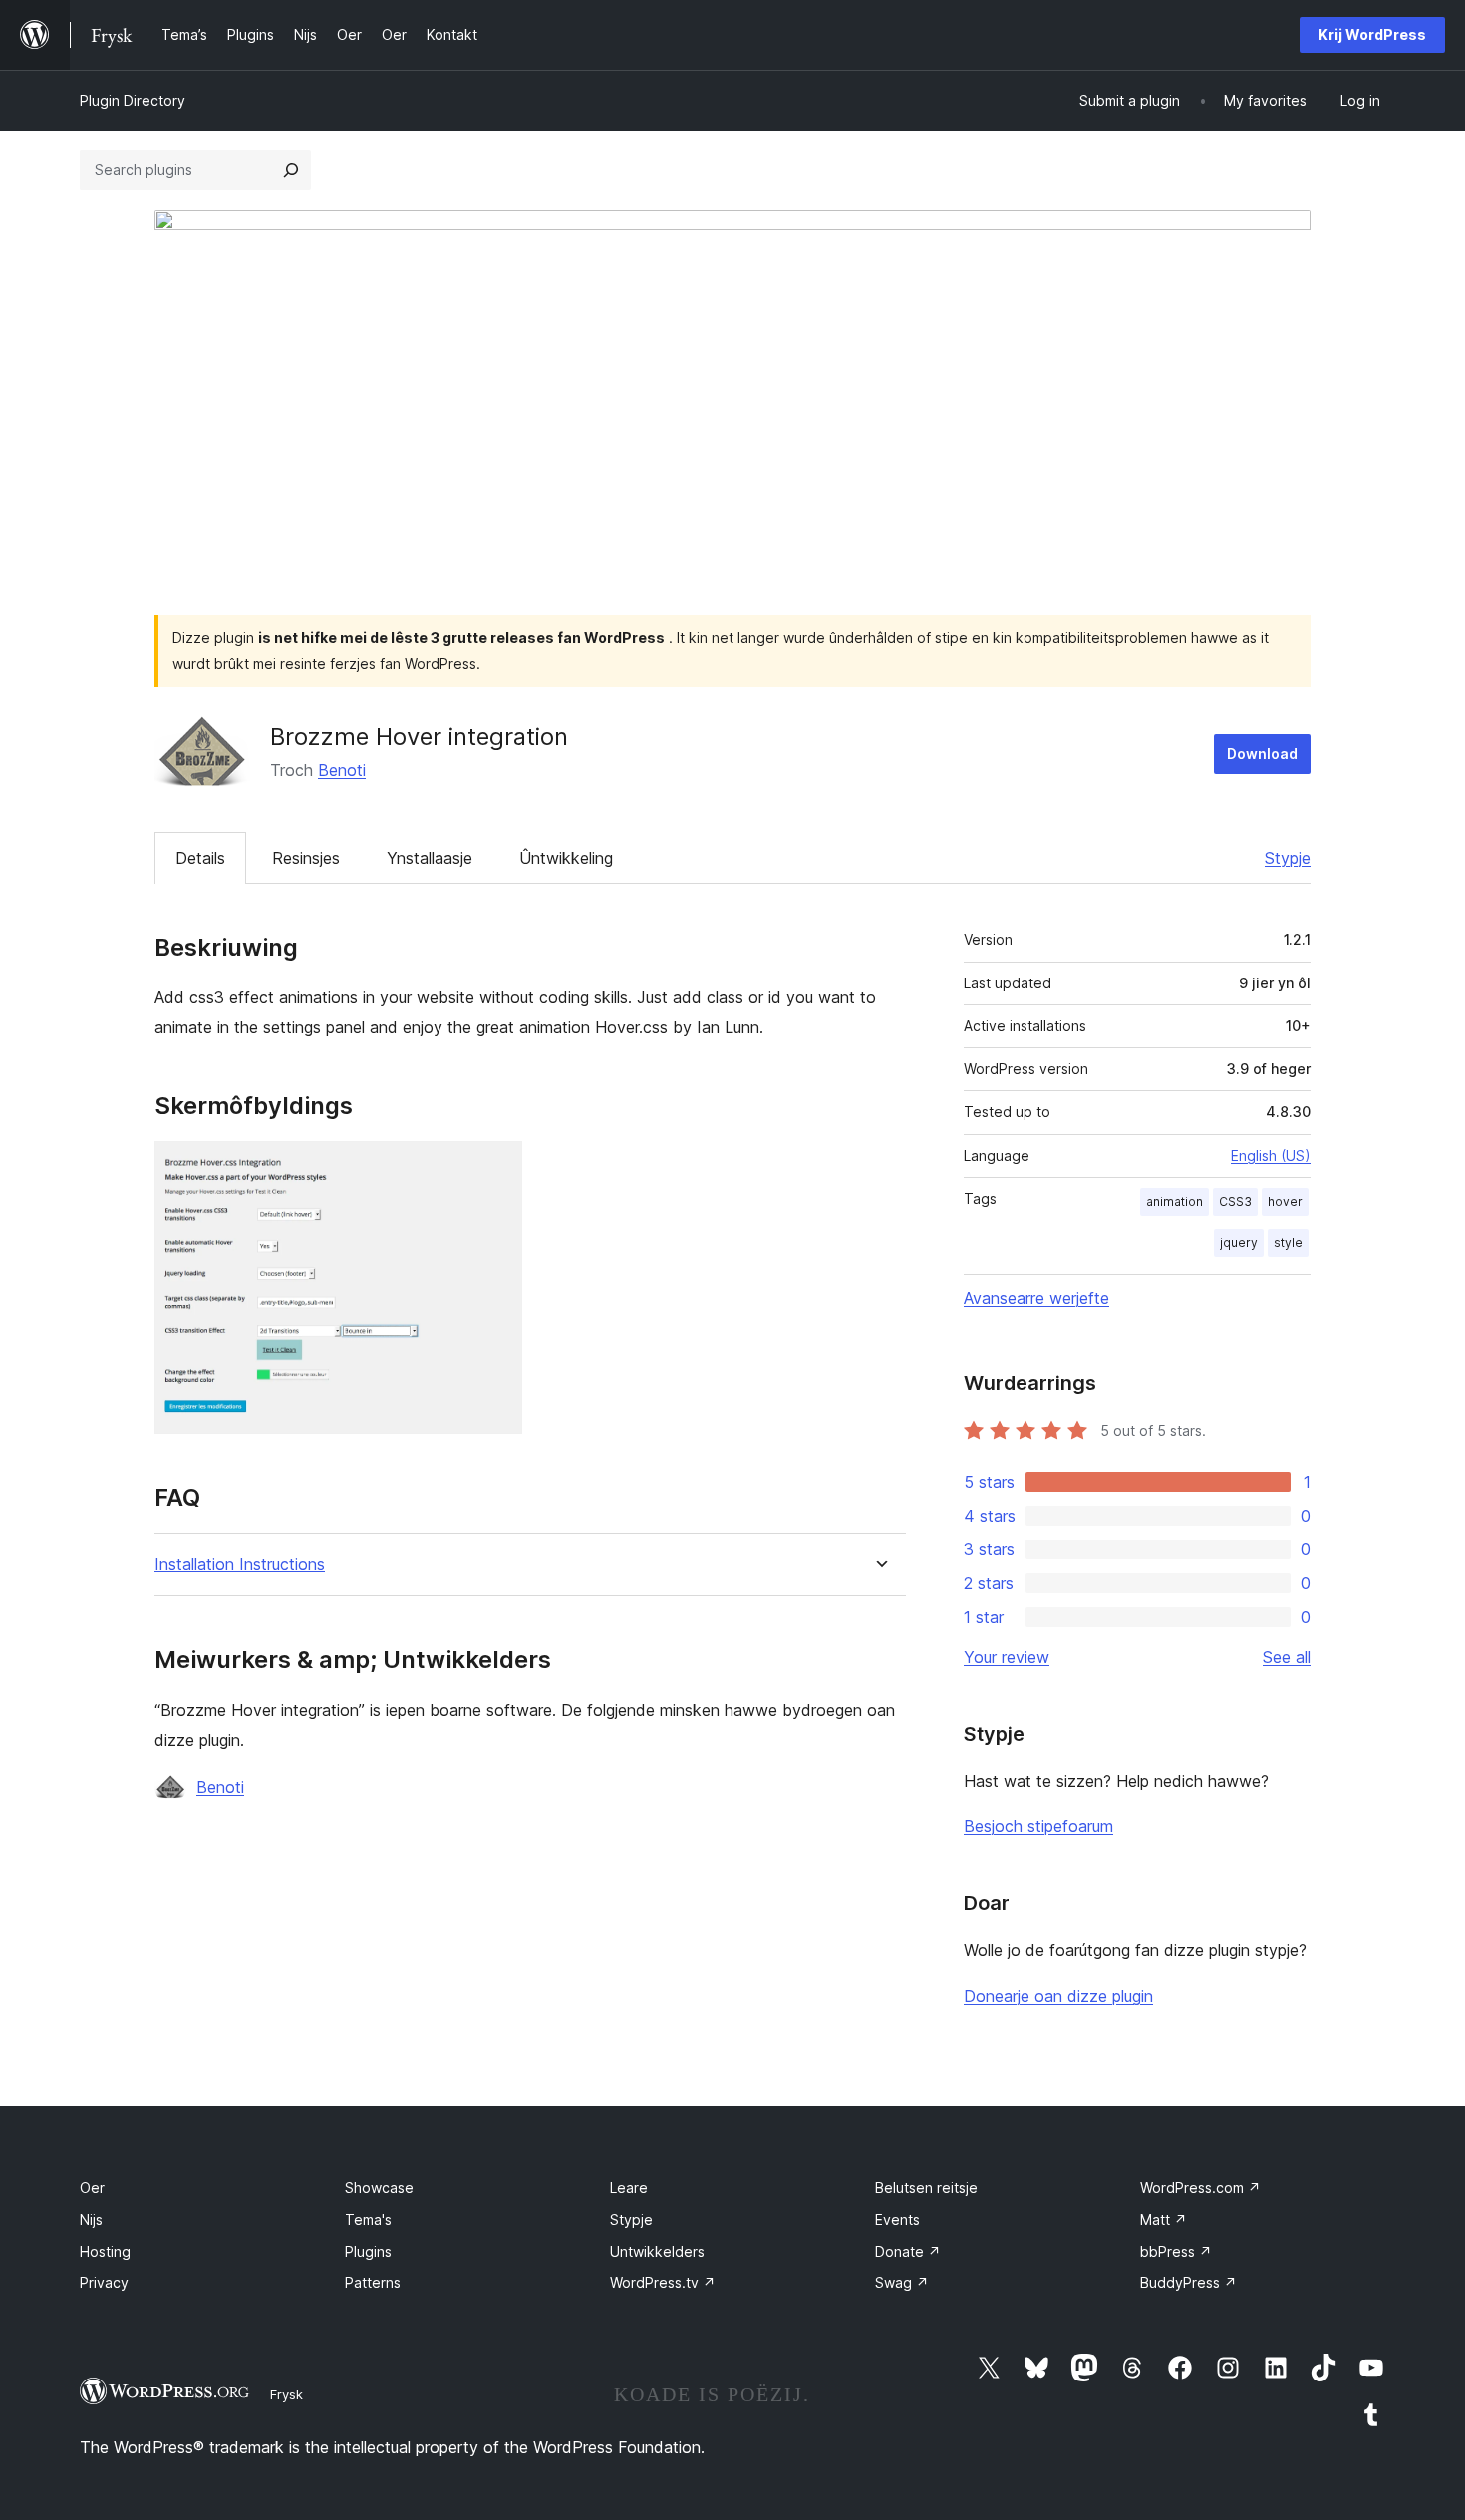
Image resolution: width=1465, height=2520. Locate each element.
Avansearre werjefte (1036, 1298)
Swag (902, 2282)
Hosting (105, 2251)
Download (1262, 754)
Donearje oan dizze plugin (1058, 1996)
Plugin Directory (133, 100)
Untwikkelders (657, 2251)
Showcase (379, 2188)
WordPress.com (1200, 2188)
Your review (1007, 1657)
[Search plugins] (291, 170)
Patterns (373, 2282)
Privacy (104, 2282)
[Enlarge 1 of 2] (495, 1168)
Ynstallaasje (430, 858)
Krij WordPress (1372, 34)
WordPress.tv (663, 2282)
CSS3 (1235, 1201)
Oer (92, 2188)
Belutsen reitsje (926, 2188)
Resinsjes (306, 858)
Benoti (342, 770)
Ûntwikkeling (566, 858)
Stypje (1288, 858)
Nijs (91, 2220)
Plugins (368, 2251)
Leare (629, 2188)
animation (1174, 1201)
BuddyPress (1188, 2282)
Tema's (368, 2220)
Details (200, 858)
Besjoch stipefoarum (1038, 1826)
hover (1285, 1201)
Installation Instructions (240, 1565)
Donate (908, 2251)
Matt (1164, 2220)
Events (897, 2220)
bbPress (1176, 2251)
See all (1287, 1657)
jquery (1239, 1242)
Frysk (287, 2394)
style (1288, 1242)
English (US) (1271, 1155)
